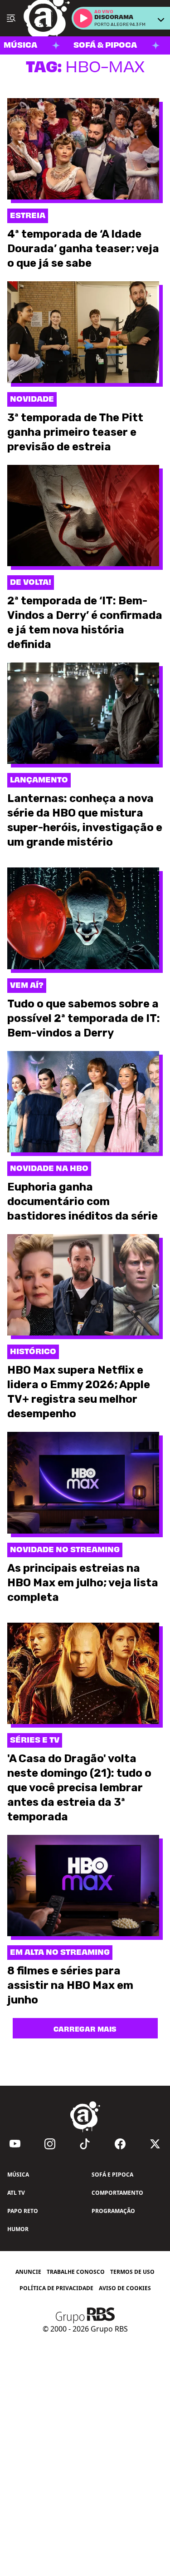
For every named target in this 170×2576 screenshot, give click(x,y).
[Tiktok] (85, 2144)
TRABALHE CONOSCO (76, 2272)
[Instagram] (50, 2144)
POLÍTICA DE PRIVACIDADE (56, 2288)
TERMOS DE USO (132, 2272)
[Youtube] (15, 2144)
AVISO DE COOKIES (125, 2288)
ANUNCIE (28, 2272)
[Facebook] (120, 2144)
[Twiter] (155, 2144)
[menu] (11, 18)
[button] (83, 18)
